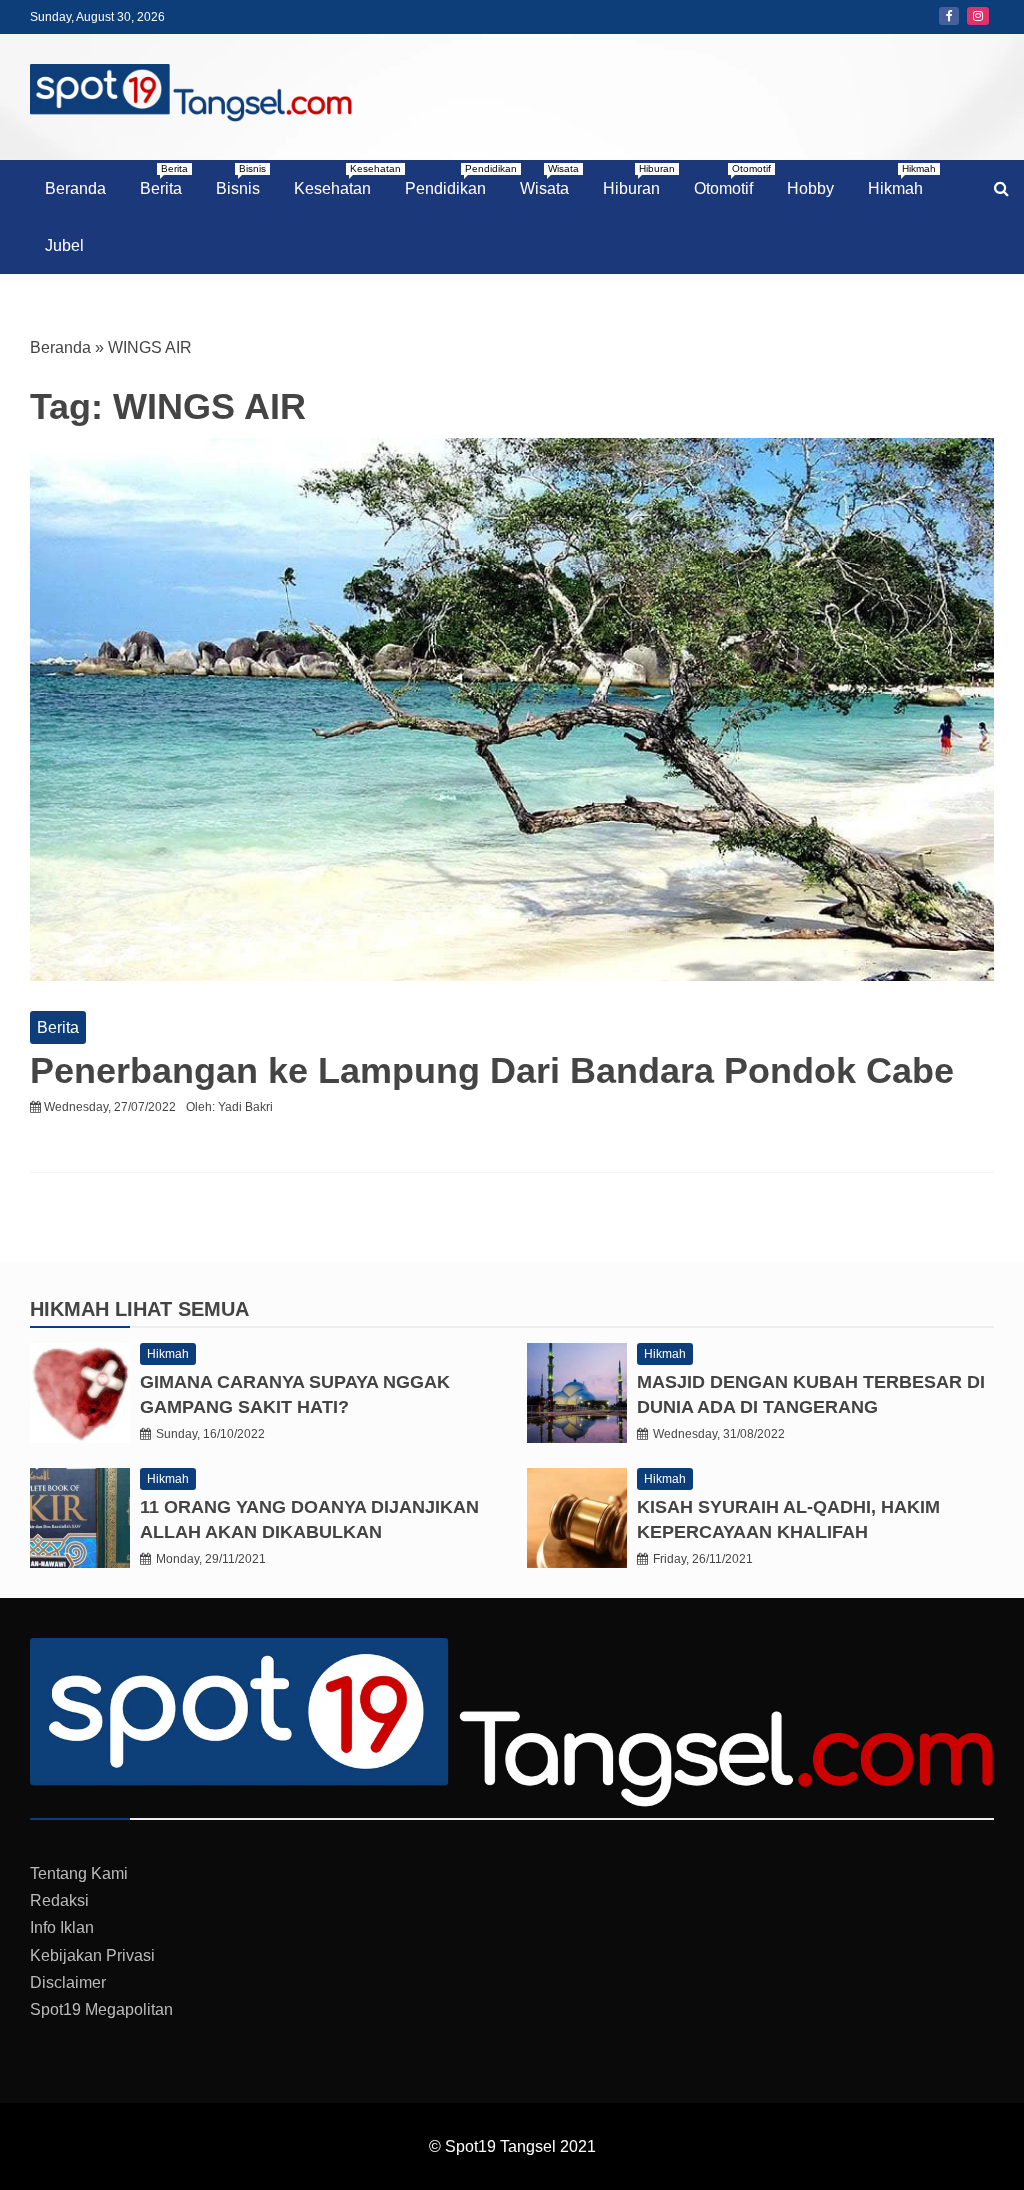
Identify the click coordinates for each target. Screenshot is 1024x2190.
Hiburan (639, 180)
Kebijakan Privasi (92, 1955)
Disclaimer (68, 1982)
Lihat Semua (182, 1309)
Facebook (949, 16)
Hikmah (902, 180)
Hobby (810, 188)
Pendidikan (453, 180)
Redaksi (59, 1900)
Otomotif (731, 180)
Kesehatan (340, 180)
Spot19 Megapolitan (101, 2009)
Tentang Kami (79, 1873)
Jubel (64, 245)
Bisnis (241, 180)
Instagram (978, 16)
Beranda (75, 188)
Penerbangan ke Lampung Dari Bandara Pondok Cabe (492, 1070)
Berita (164, 180)
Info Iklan (62, 1927)
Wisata (549, 180)
